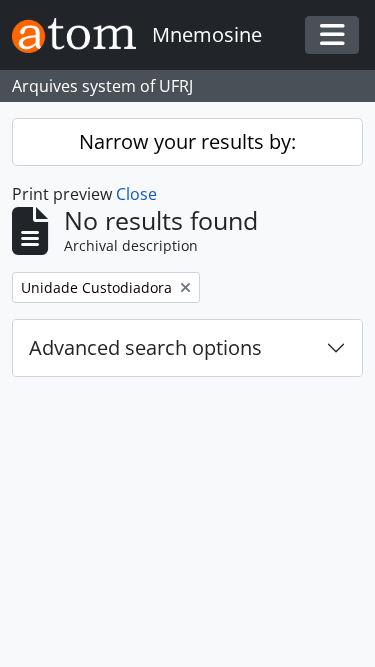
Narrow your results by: (187, 141)
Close (136, 194)
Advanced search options (145, 347)
